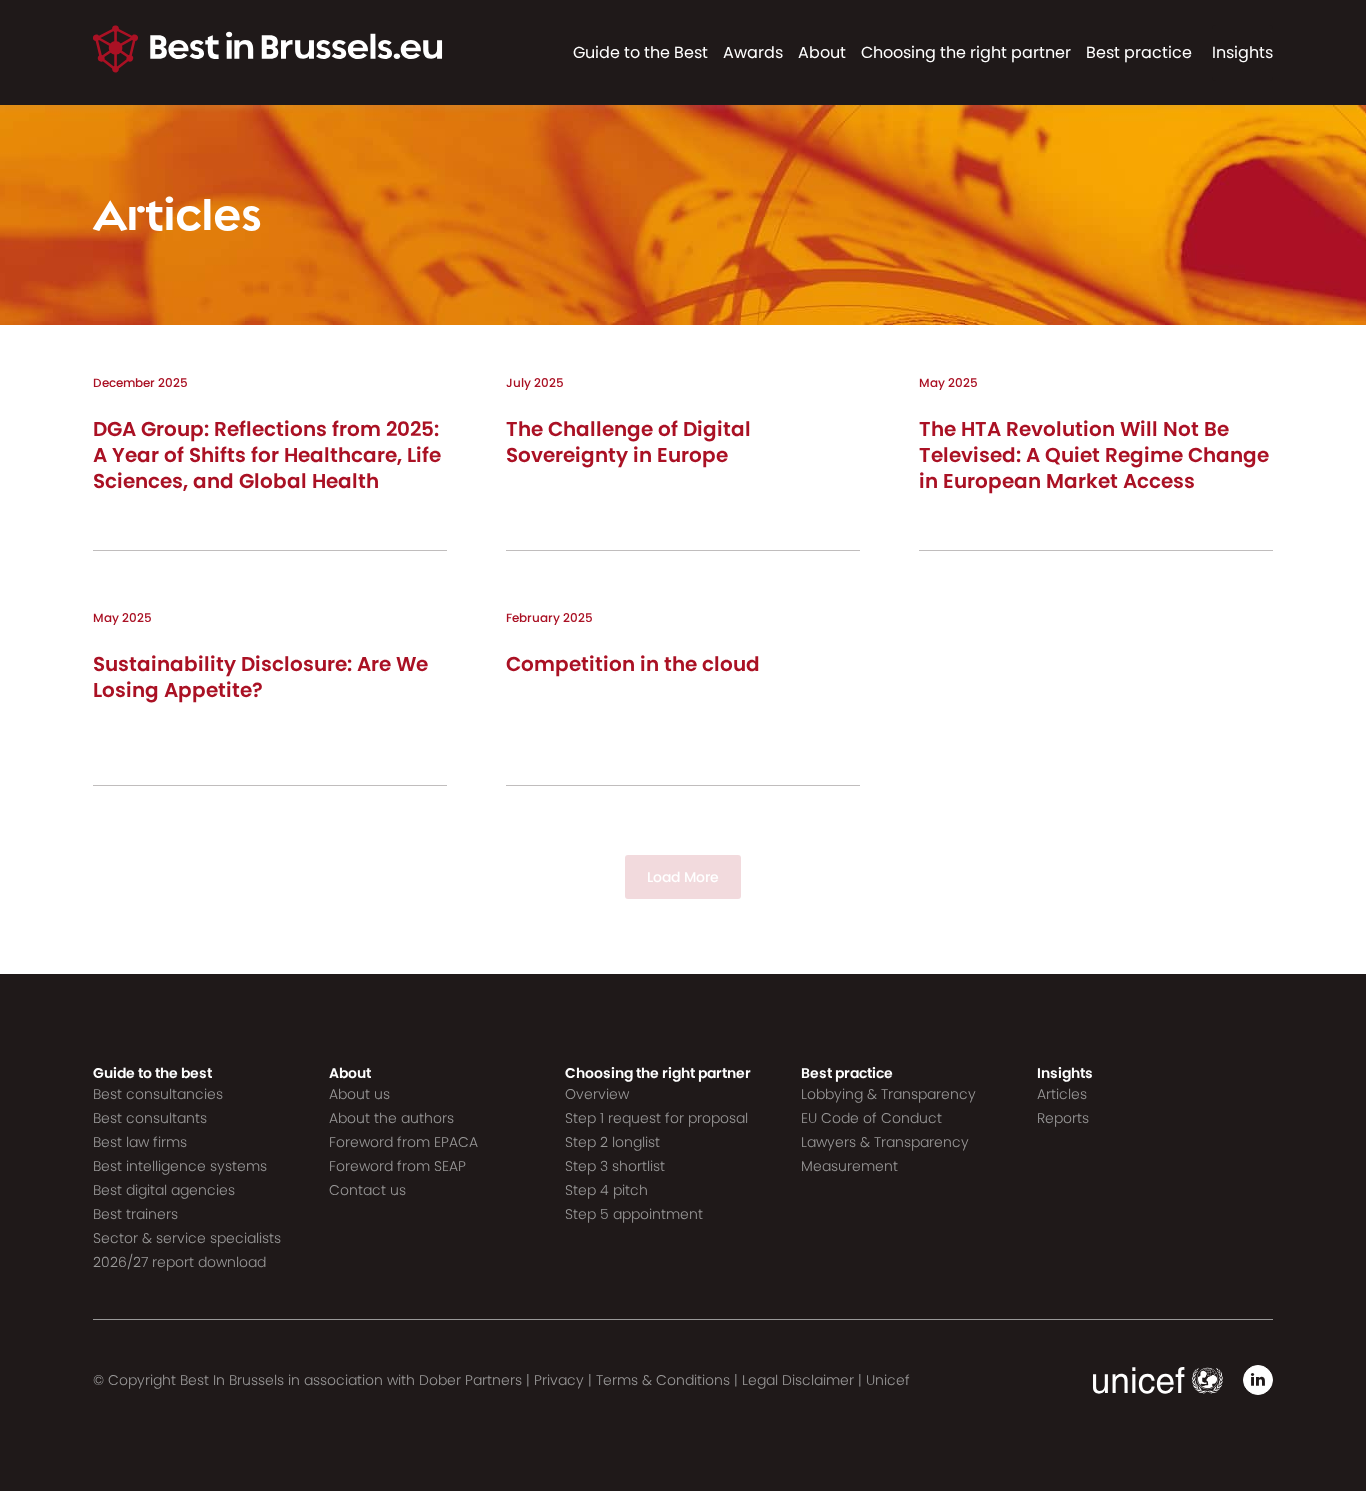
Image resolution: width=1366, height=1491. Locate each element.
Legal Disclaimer (798, 1380)
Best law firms (140, 1142)
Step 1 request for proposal (656, 1118)
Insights (1242, 52)
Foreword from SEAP (397, 1166)
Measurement (849, 1166)
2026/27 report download (179, 1262)
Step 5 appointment (634, 1214)
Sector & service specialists (187, 1238)
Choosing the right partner (966, 52)
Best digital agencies (164, 1190)
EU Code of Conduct (871, 1118)
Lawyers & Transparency (885, 1142)
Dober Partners (470, 1380)
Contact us (367, 1190)
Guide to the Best (640, 52)
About (822, 52)
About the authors (391, 1118)
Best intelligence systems (180, 1166)
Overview (597, 1094)
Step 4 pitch (606, 1190)
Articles (1062, 1094)
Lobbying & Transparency (888, 1094)
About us (359, 1094)
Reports (1063, 1118)
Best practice (1139, 52)
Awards (753, 52)
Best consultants (150, 1118)
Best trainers (135, 1214)
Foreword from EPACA (403, 1142)
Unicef (888, 1380)
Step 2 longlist (612, 1142)
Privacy (559, 1380)
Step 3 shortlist (615, 1166)
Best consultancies (158, 1094)
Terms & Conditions (663, 1380)
